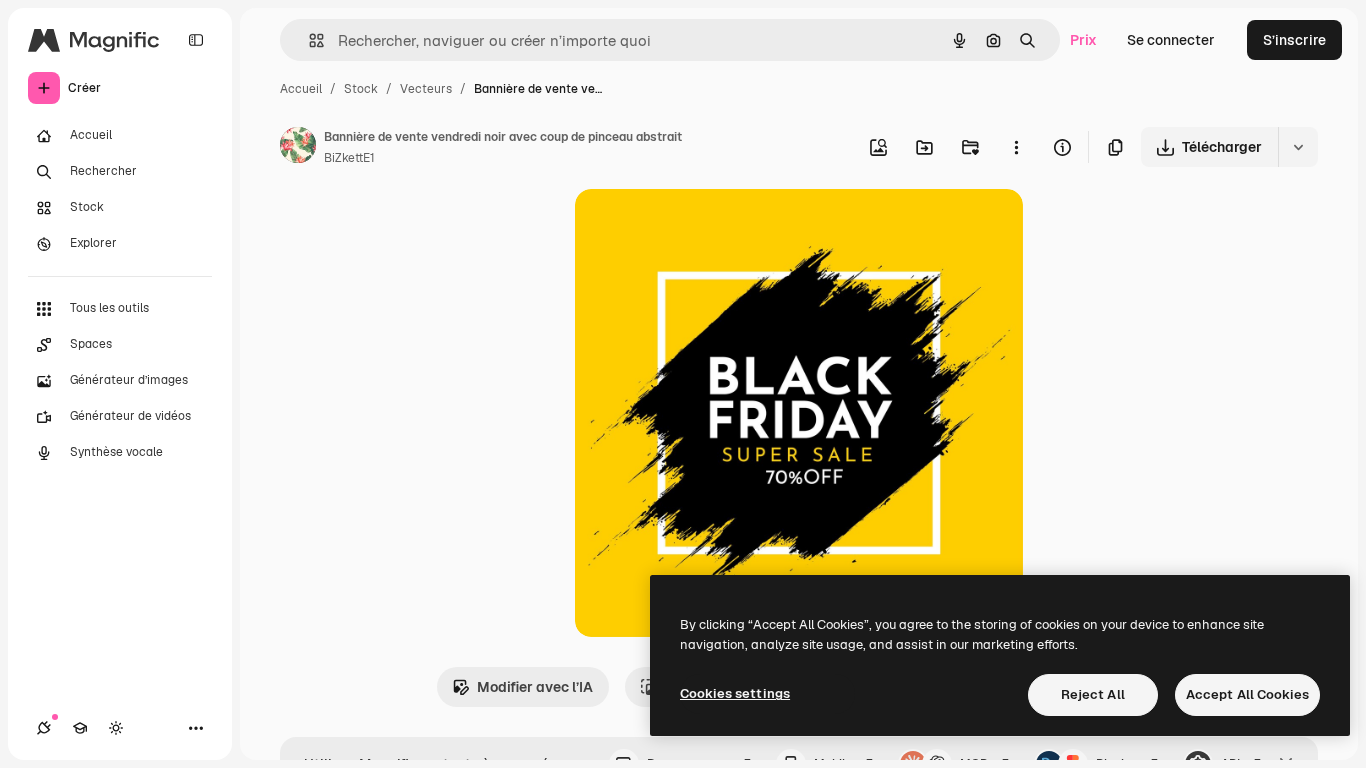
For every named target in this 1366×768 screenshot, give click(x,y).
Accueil (301, 89)
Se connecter (1171, 40)
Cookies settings (735, 693)
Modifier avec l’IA (535, 687)
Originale (707, 227)
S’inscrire (1294, 40)
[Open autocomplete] (308, 40)
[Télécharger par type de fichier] (1298, 147)
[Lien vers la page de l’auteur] (298, 148)
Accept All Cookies (1247, 694)
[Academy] (80, 728)
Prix (1083, 40)
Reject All (1093, 694)
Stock (361, 89)
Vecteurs (426, 89)
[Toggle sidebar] (196, 40)
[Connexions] (44, 728)
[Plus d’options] (1016, 147)
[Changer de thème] (116, 728)
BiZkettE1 (349, 158)
